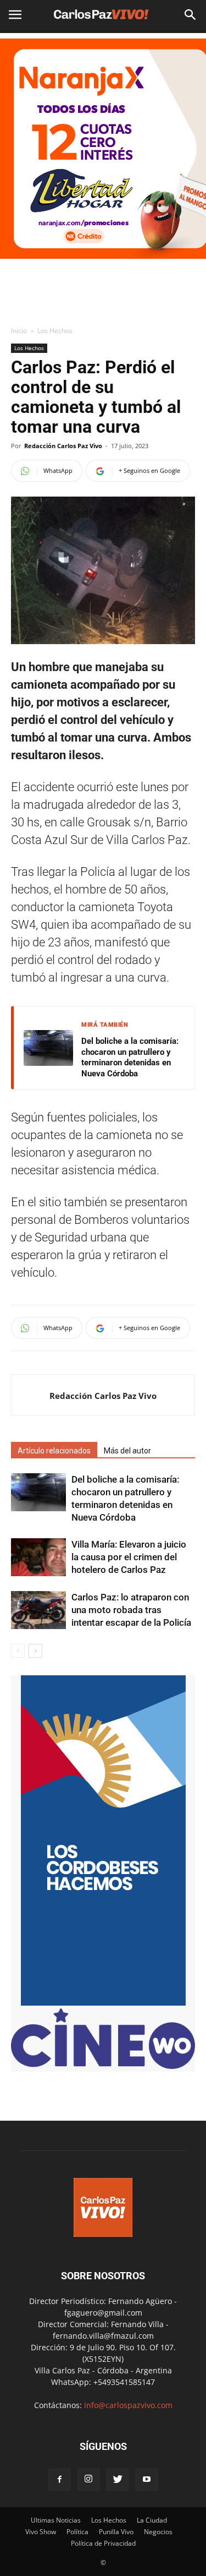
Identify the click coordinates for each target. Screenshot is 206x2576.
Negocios (158, 2532)
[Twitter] (118, 2480)
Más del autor (127, 1451)
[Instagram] (88, 2480)
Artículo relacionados (54, 1451)
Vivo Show (41, 2532)
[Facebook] (59, 2480)
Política (77, 2532)
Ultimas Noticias (56, 2520)
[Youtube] (147, 2480)
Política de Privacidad (103, 2543)
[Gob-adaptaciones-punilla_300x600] (103, 2003)
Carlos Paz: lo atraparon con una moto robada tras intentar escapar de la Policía (131, 1610)
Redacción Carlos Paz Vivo (63, 446)
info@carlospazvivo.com (128, 2405)
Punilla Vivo (116, 2532)
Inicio (19, 331)
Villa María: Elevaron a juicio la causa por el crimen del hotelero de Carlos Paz (129, 1557)
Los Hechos (55, 331)
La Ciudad (152, 2520)
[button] (191, 15)
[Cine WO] (103, 2066)
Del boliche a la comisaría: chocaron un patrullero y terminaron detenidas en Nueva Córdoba (130, 1057)
